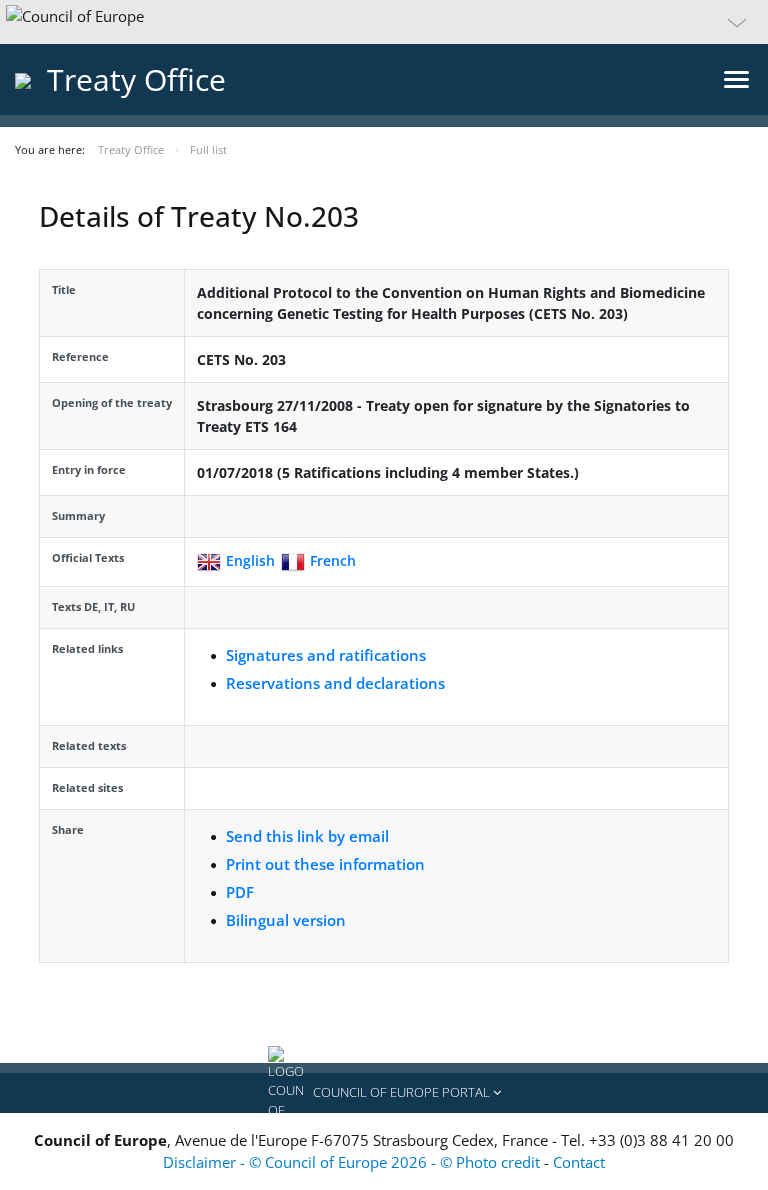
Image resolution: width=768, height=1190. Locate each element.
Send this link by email (307, 836)
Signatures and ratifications (326, 655)
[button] (384, 22)
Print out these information (325, 864)
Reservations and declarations (335, 683)
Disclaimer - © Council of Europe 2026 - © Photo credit (353, 1162)
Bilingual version (286, 920)
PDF (240, 892)
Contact (579, 1162)
